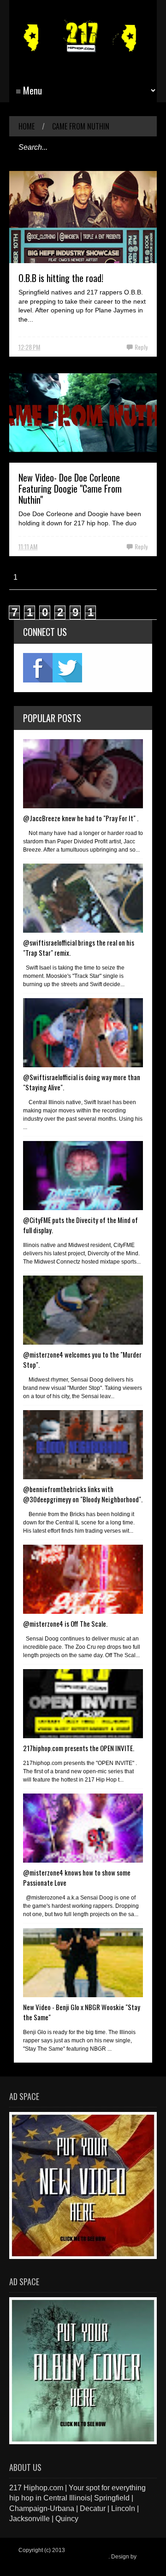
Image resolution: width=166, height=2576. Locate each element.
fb (38, 668)
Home (27, 126)
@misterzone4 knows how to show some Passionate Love (77, 1877)
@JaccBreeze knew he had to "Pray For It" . (81, 818)
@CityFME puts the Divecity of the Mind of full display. (80, 1225)
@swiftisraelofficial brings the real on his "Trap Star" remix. (79, 947)
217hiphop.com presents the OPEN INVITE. (79, 1748)
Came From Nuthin (81, 126)
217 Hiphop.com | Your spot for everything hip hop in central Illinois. (81, 2553)
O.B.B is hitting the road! (61, 278)
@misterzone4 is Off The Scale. (65, 1623)
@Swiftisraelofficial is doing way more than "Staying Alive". (82, 1082)
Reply (141, 347)
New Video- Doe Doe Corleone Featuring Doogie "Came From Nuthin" (70, 488)
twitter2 (67, 668)
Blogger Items (36, 2563)
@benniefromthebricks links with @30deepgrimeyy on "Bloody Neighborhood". (83, 1494)
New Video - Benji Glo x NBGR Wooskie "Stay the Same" (82, 2012)
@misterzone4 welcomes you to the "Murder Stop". (82, 1359)
